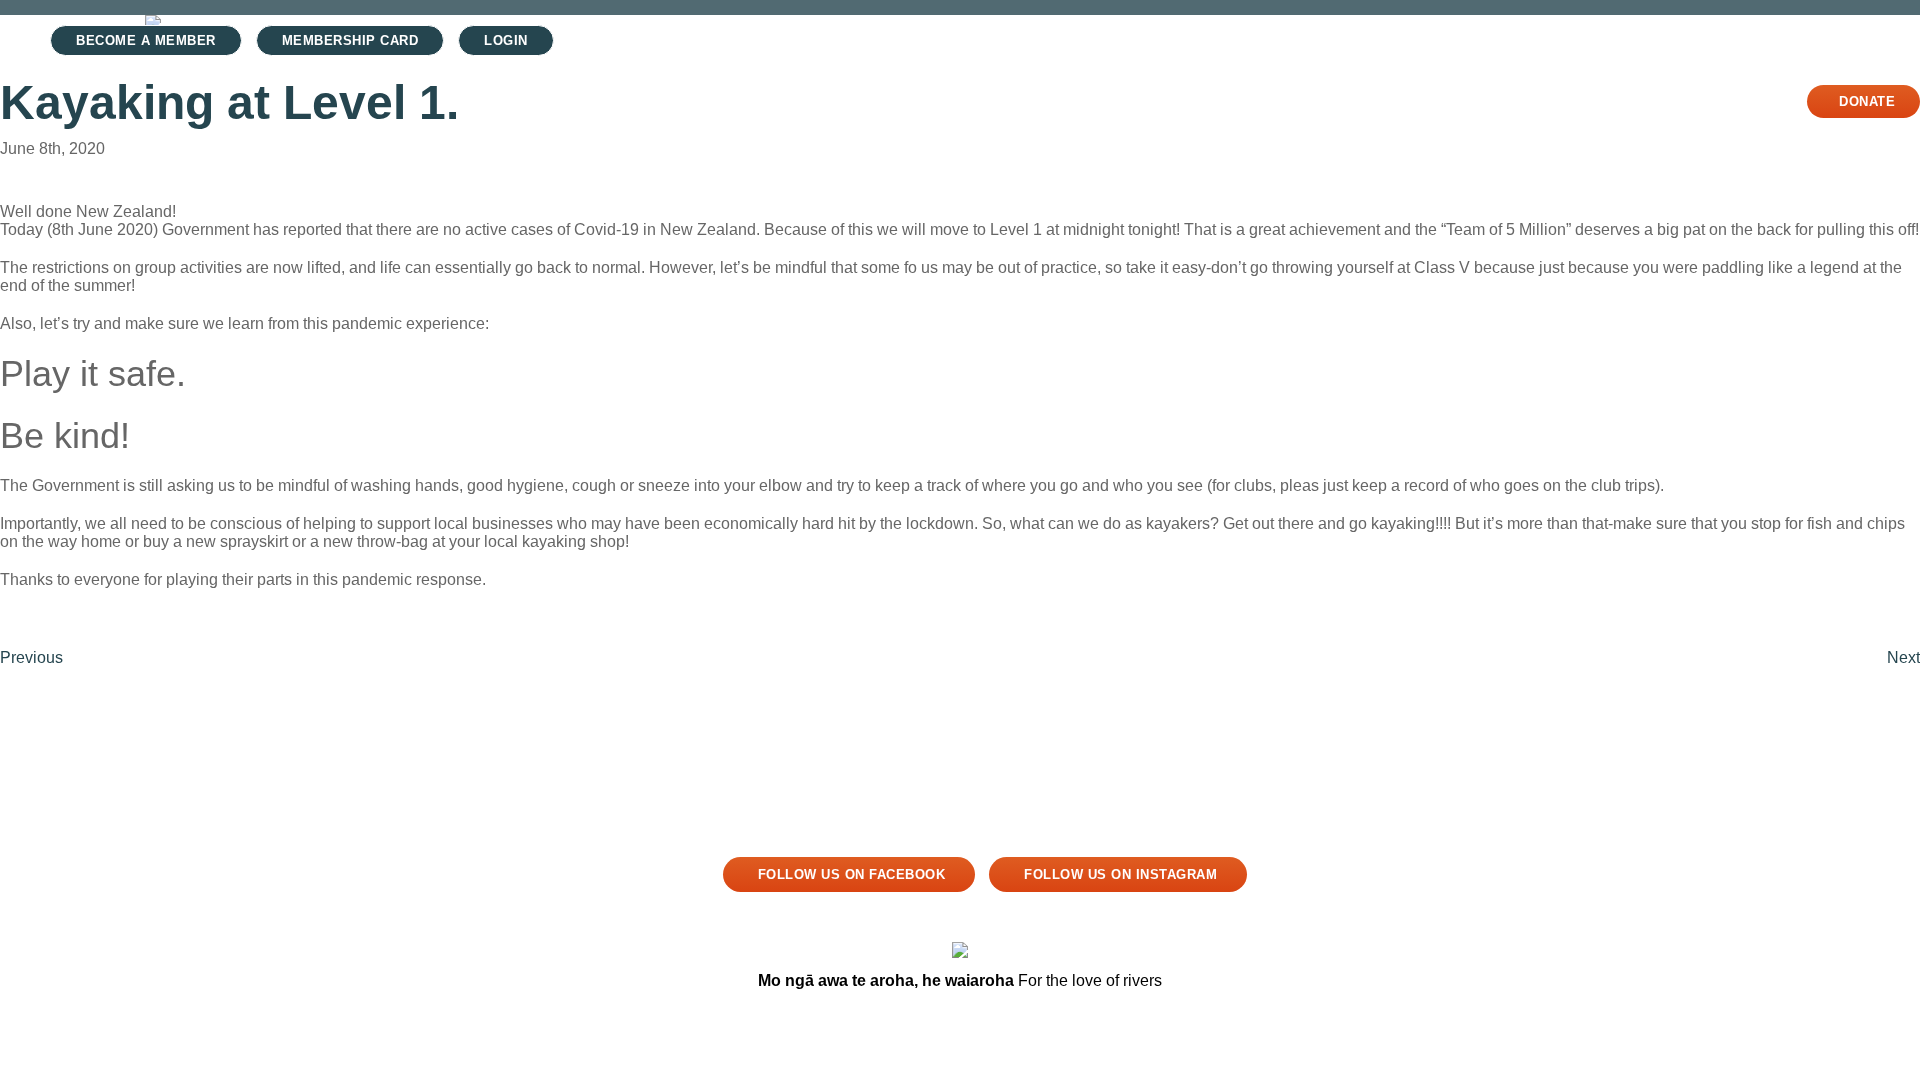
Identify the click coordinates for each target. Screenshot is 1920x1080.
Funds (1505, 100)
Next (1903, 657)
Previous (31, 657)
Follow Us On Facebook (852, 874)
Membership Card (350, 40)
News (1418, 100)
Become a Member (146, 40)
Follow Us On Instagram (1120, 874)
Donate (1867, 101)
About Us (1731, 100)
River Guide (1309, 100)
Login (506, 40)
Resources (1612, 100)
